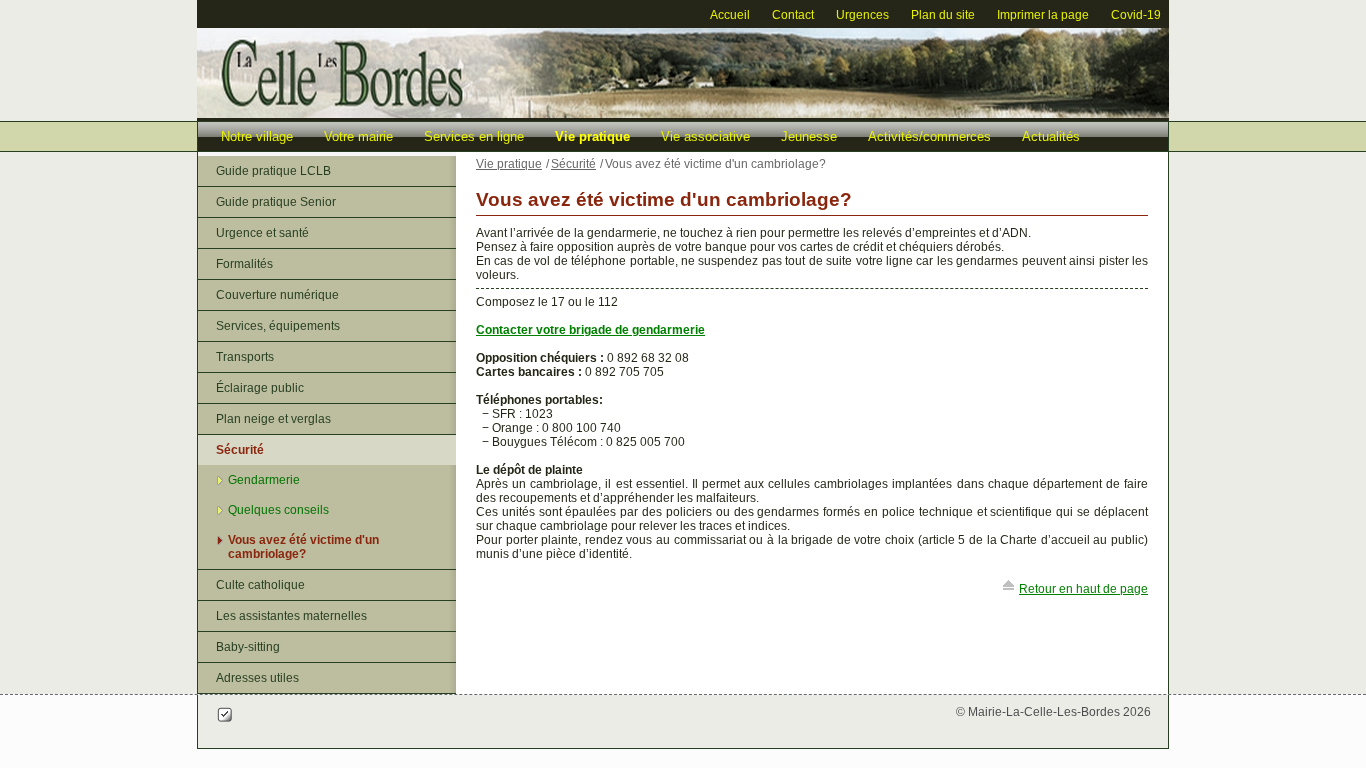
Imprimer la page (1043, 15)
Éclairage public (260, 388)
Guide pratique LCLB (273, 171)
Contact (793, 15)
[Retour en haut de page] (1009, 589)
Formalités (244, 264)
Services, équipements (278, 326)
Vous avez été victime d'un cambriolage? (303, 547)
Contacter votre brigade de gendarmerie (590, 330)
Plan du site (943, 15)
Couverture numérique (277, 295)
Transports (245, 357)
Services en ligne (474, 136)
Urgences (862, 15)
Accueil (730, 15)
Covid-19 (1136, 15)
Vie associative (705, 136)
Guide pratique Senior (276, 202)
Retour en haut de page (1083, 589)
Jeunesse (809, 136)
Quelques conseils (278, 510)
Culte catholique (260, 585)
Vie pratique (592, 136)
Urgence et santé (262, 233)
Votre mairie (358, 136)
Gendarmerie (264, 480)
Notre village (257, 136)
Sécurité (240, 450)
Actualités (1051, 136)
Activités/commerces (929, 136)
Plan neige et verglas (273, 419)
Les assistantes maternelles (291, 616)
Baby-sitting (248, 647)
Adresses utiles (257, 678)
